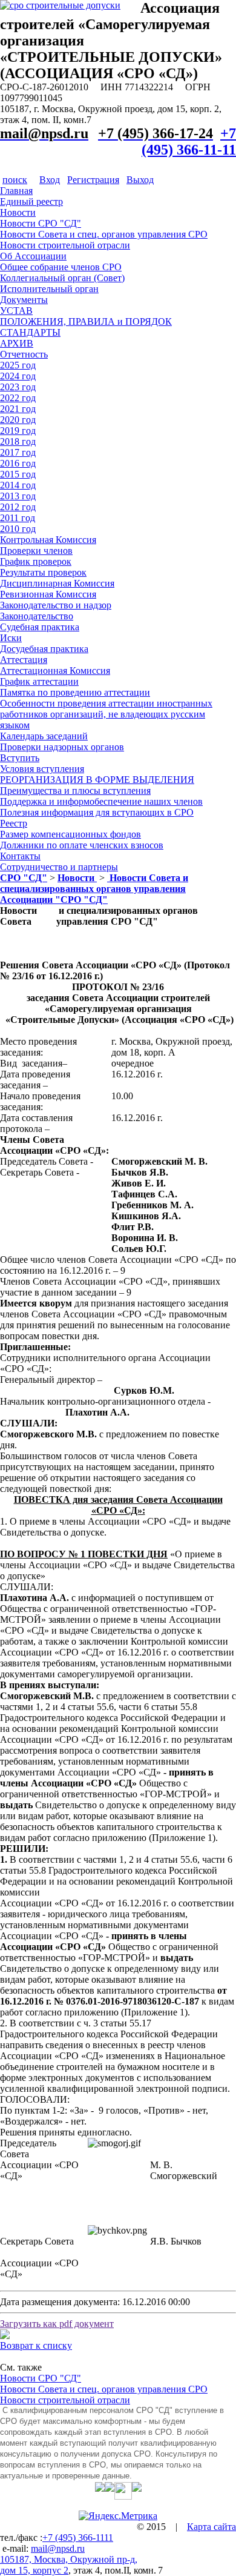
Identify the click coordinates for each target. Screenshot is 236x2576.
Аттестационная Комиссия (55, 671)
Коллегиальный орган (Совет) (62, 278)
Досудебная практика (44, 649)
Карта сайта (211, 2527)
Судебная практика (40, 627)
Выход (140, 180)
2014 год (18, 485)
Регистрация (93, 180)
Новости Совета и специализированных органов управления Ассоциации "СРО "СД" (94, 889)
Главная (16, 191)
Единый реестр (31, 201)
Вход (50, 180)
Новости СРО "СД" (41, 223)
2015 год (18, 474)
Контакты (20, 856)
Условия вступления (42, 769)
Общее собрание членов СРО (61, 267)
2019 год (18, 431)
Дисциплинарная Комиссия (57, 583)
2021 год (18, 409)
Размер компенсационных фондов (70, 834)
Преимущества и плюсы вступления (75, 790)
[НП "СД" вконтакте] (123, 2487)
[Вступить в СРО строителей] (60, 5)
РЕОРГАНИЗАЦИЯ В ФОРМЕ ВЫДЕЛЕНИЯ (97, 780)
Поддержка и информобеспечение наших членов (101, 801)
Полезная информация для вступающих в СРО (97, 812)
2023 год (18, 387)
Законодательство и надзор (56, 605)
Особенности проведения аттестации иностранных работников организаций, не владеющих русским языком (106, 714)
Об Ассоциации (33, 256)
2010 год (18, 529)
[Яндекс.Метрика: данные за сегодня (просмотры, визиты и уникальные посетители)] (118, 2516)
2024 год (18, 376)
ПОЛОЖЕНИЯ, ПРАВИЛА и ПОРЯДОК (86, 321)
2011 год (18, 518)
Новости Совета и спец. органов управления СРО (104, 234)
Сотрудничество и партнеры (59, 867)
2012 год (18, 507)
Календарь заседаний (44, 736)
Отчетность (24, 354)
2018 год (18, 441)
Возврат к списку (36, 2345)
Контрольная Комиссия (48, 540)
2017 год (18, 452)
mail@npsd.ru (58, 2548)
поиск (15, 180)
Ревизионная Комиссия (48, 594)
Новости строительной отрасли (65, 245)
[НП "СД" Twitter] (100, 2487)
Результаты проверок (43, 572)
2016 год (18, 463)
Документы (24, 300)
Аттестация (24, 660)
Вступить (20, 758)
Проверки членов (36, 551)
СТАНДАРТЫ (30, 332)
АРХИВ (17, 343)
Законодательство (37, 616)
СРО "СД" (24, 878)
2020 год (18, 420)
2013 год (18, 496)
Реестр (14, 823)
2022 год (18, 398)
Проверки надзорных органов (62, 747)
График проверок (36, 561)
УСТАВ (16, 311)
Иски (11, 638)
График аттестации (39, 681)
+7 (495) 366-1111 (78, 2538)
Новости (18, 212)
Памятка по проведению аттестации (75, 692)
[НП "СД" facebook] (110, 2487)
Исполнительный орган (49, 289)
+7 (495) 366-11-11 (189, 141)
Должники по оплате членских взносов (82, 845)
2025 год (18, 365)
